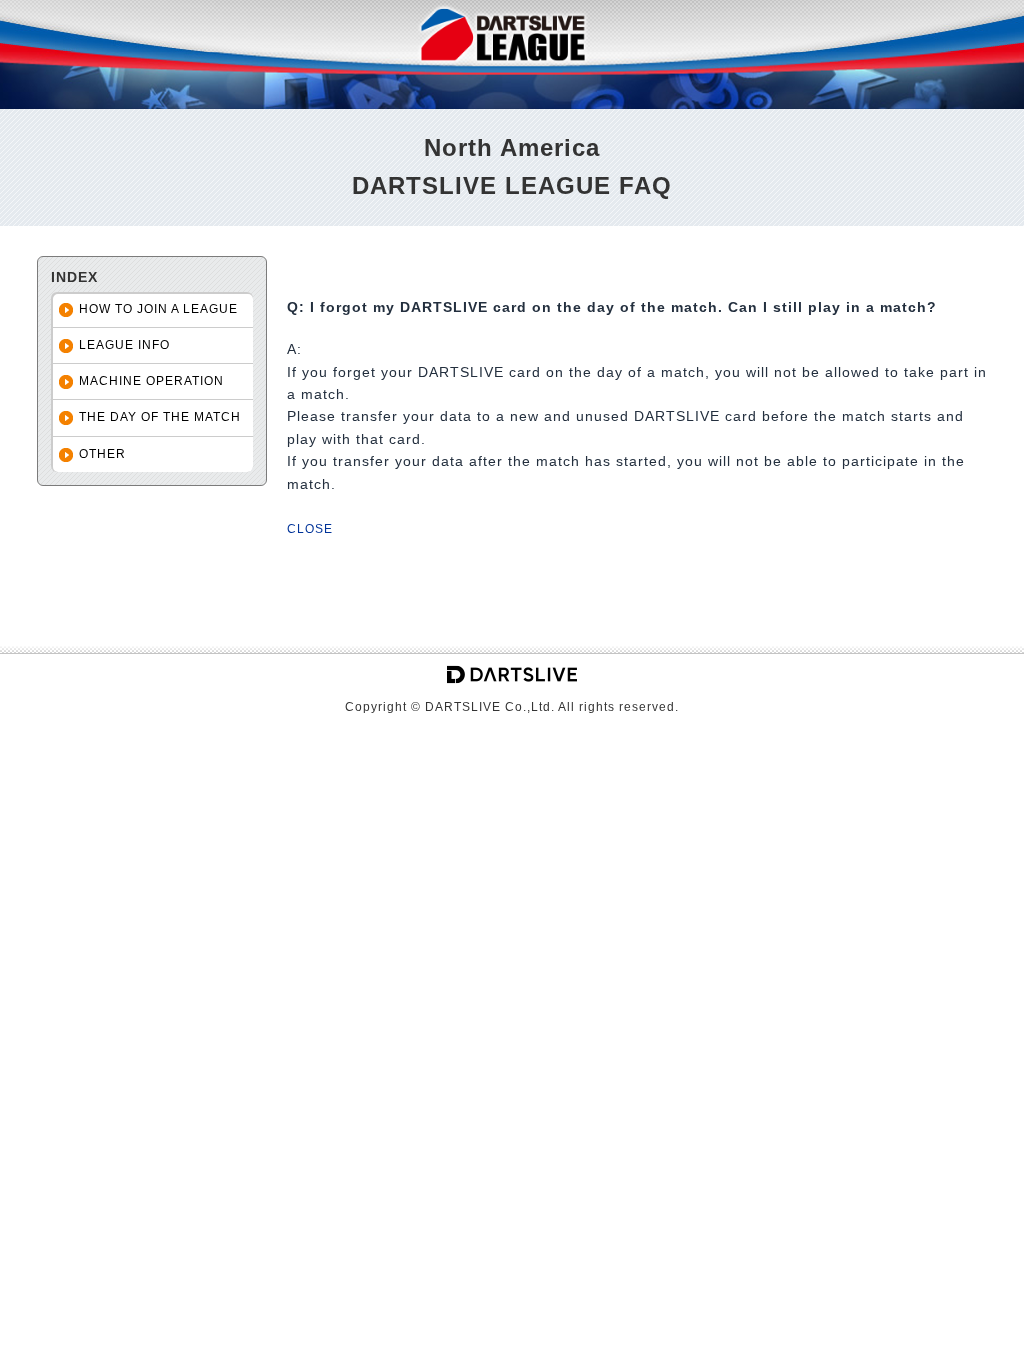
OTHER (102, 454)
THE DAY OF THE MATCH (160, 417)
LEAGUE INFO (124, 345)
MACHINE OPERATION (151, 381)
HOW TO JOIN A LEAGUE (158, 309)
